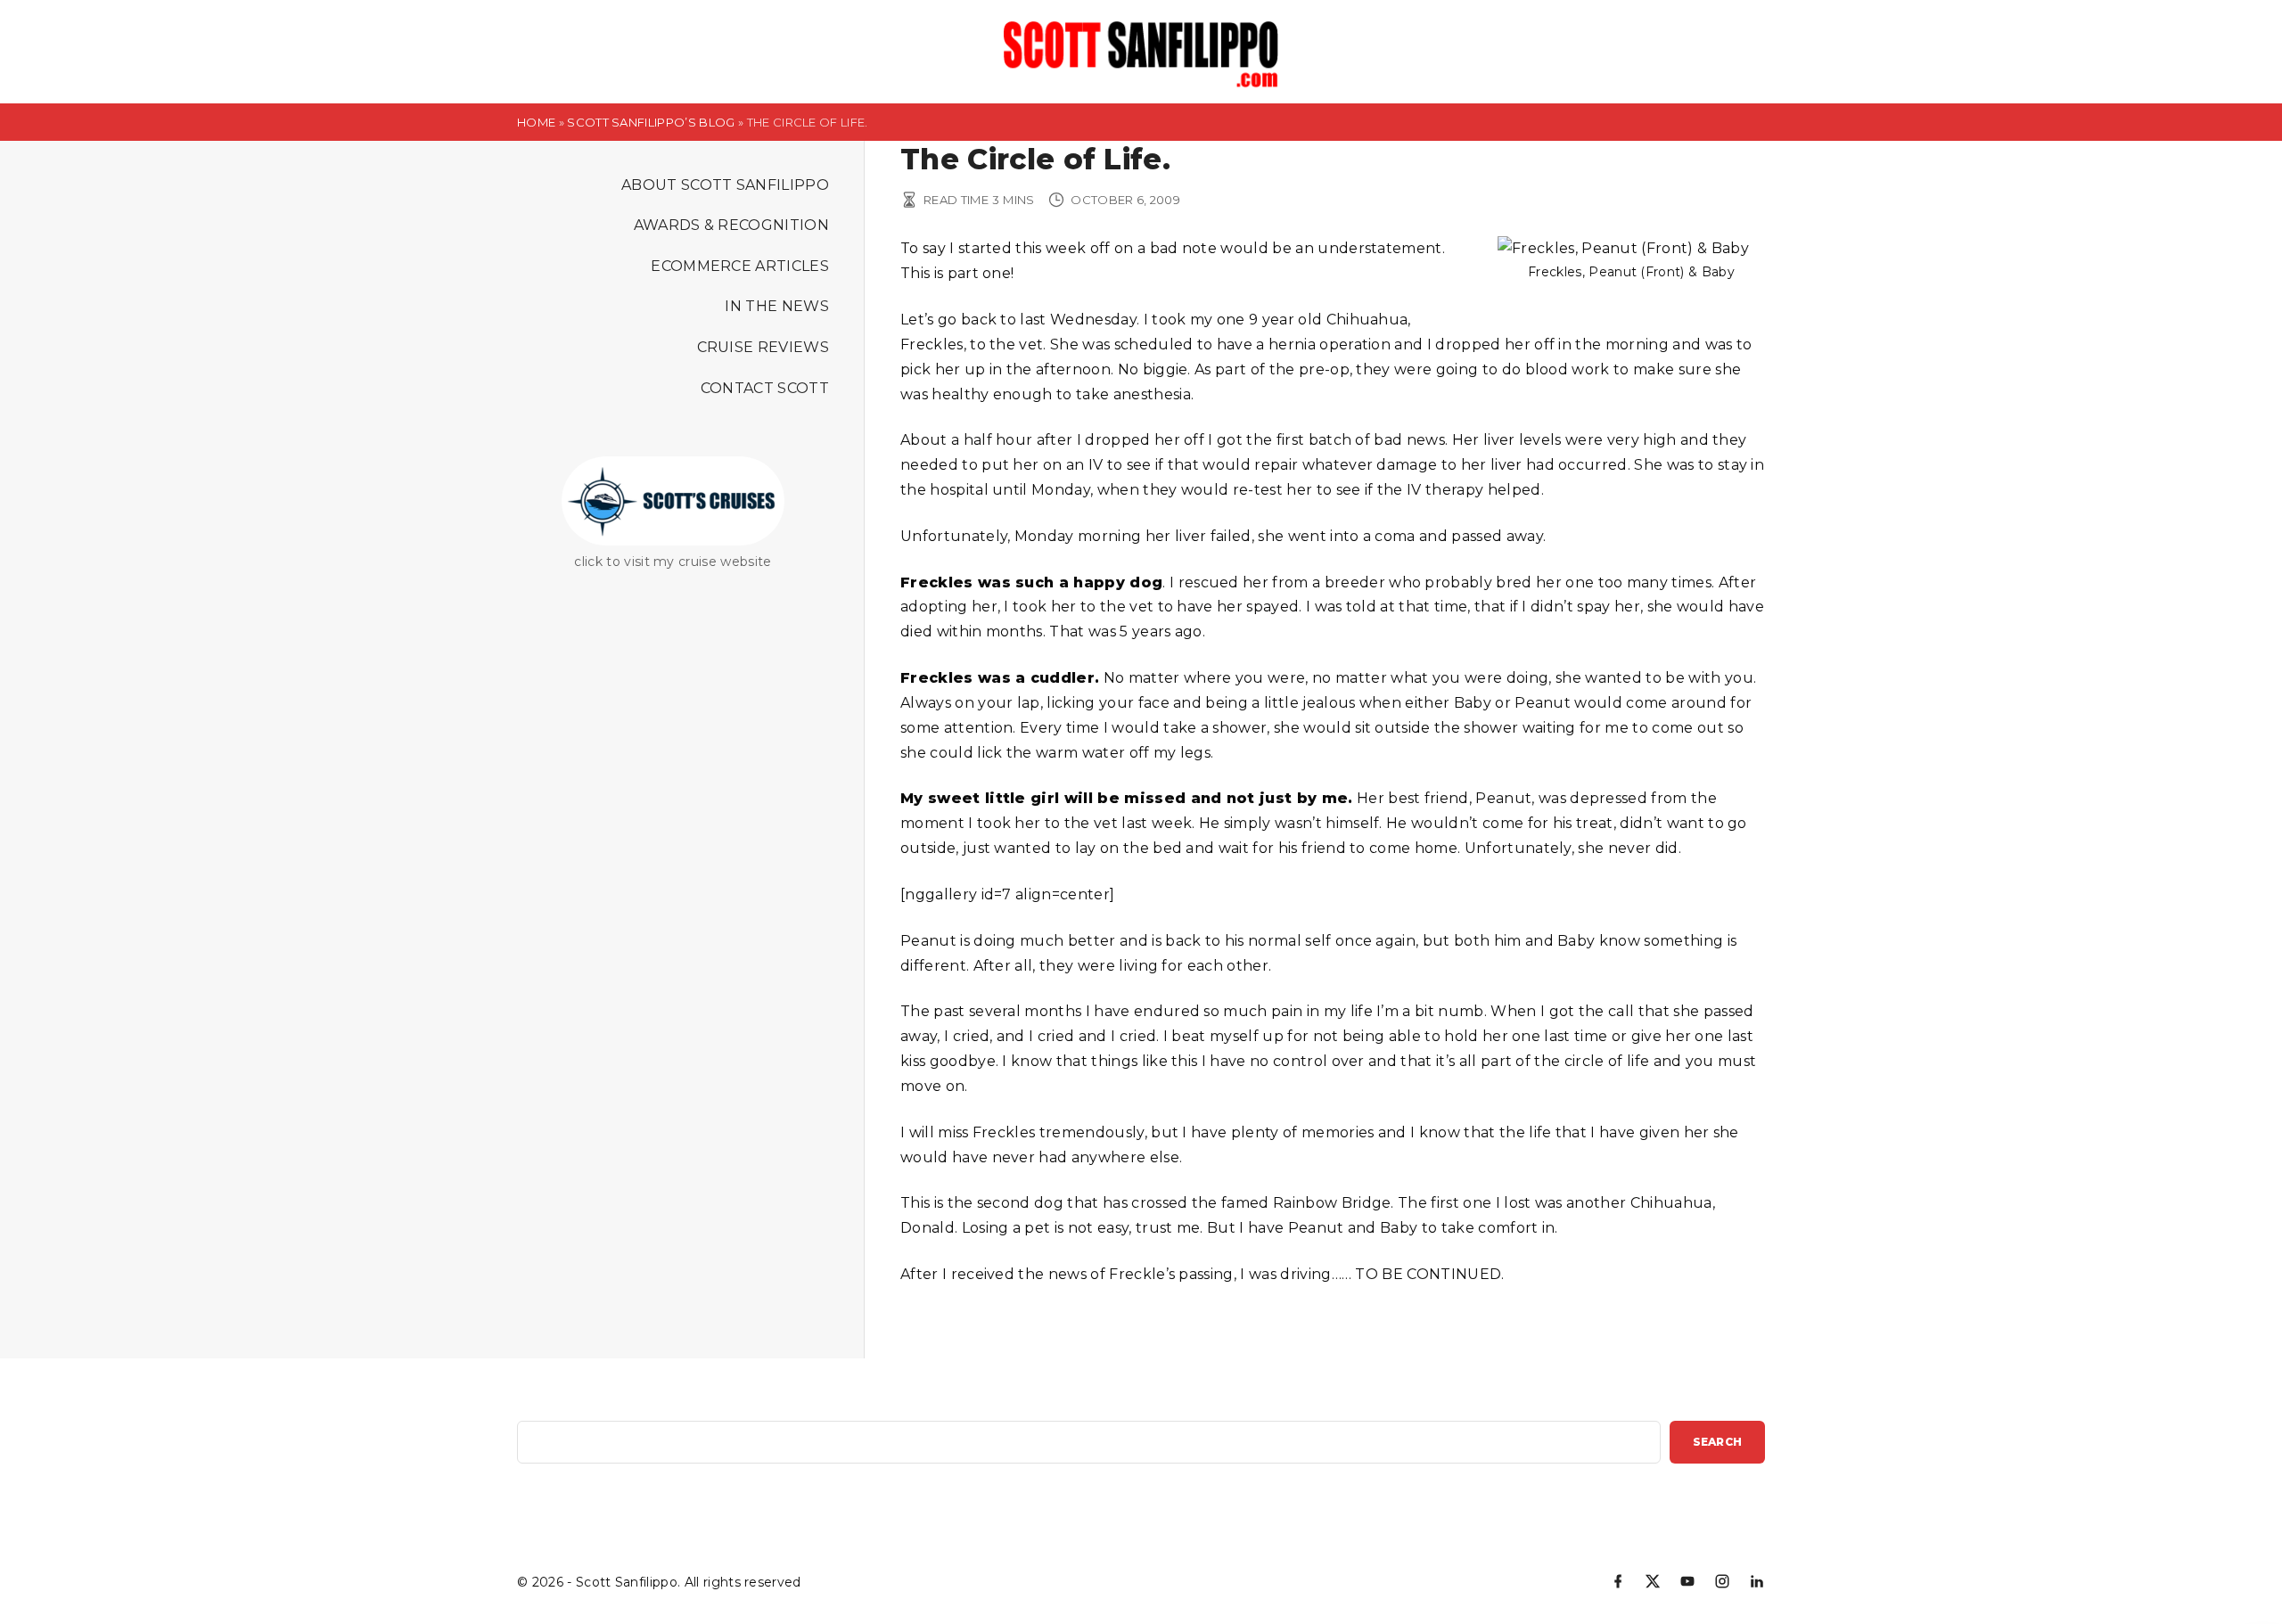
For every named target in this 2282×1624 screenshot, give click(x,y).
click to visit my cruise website (673, 562)
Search (1717, 1442)
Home (536, 122)
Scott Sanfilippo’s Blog (651, 122)
